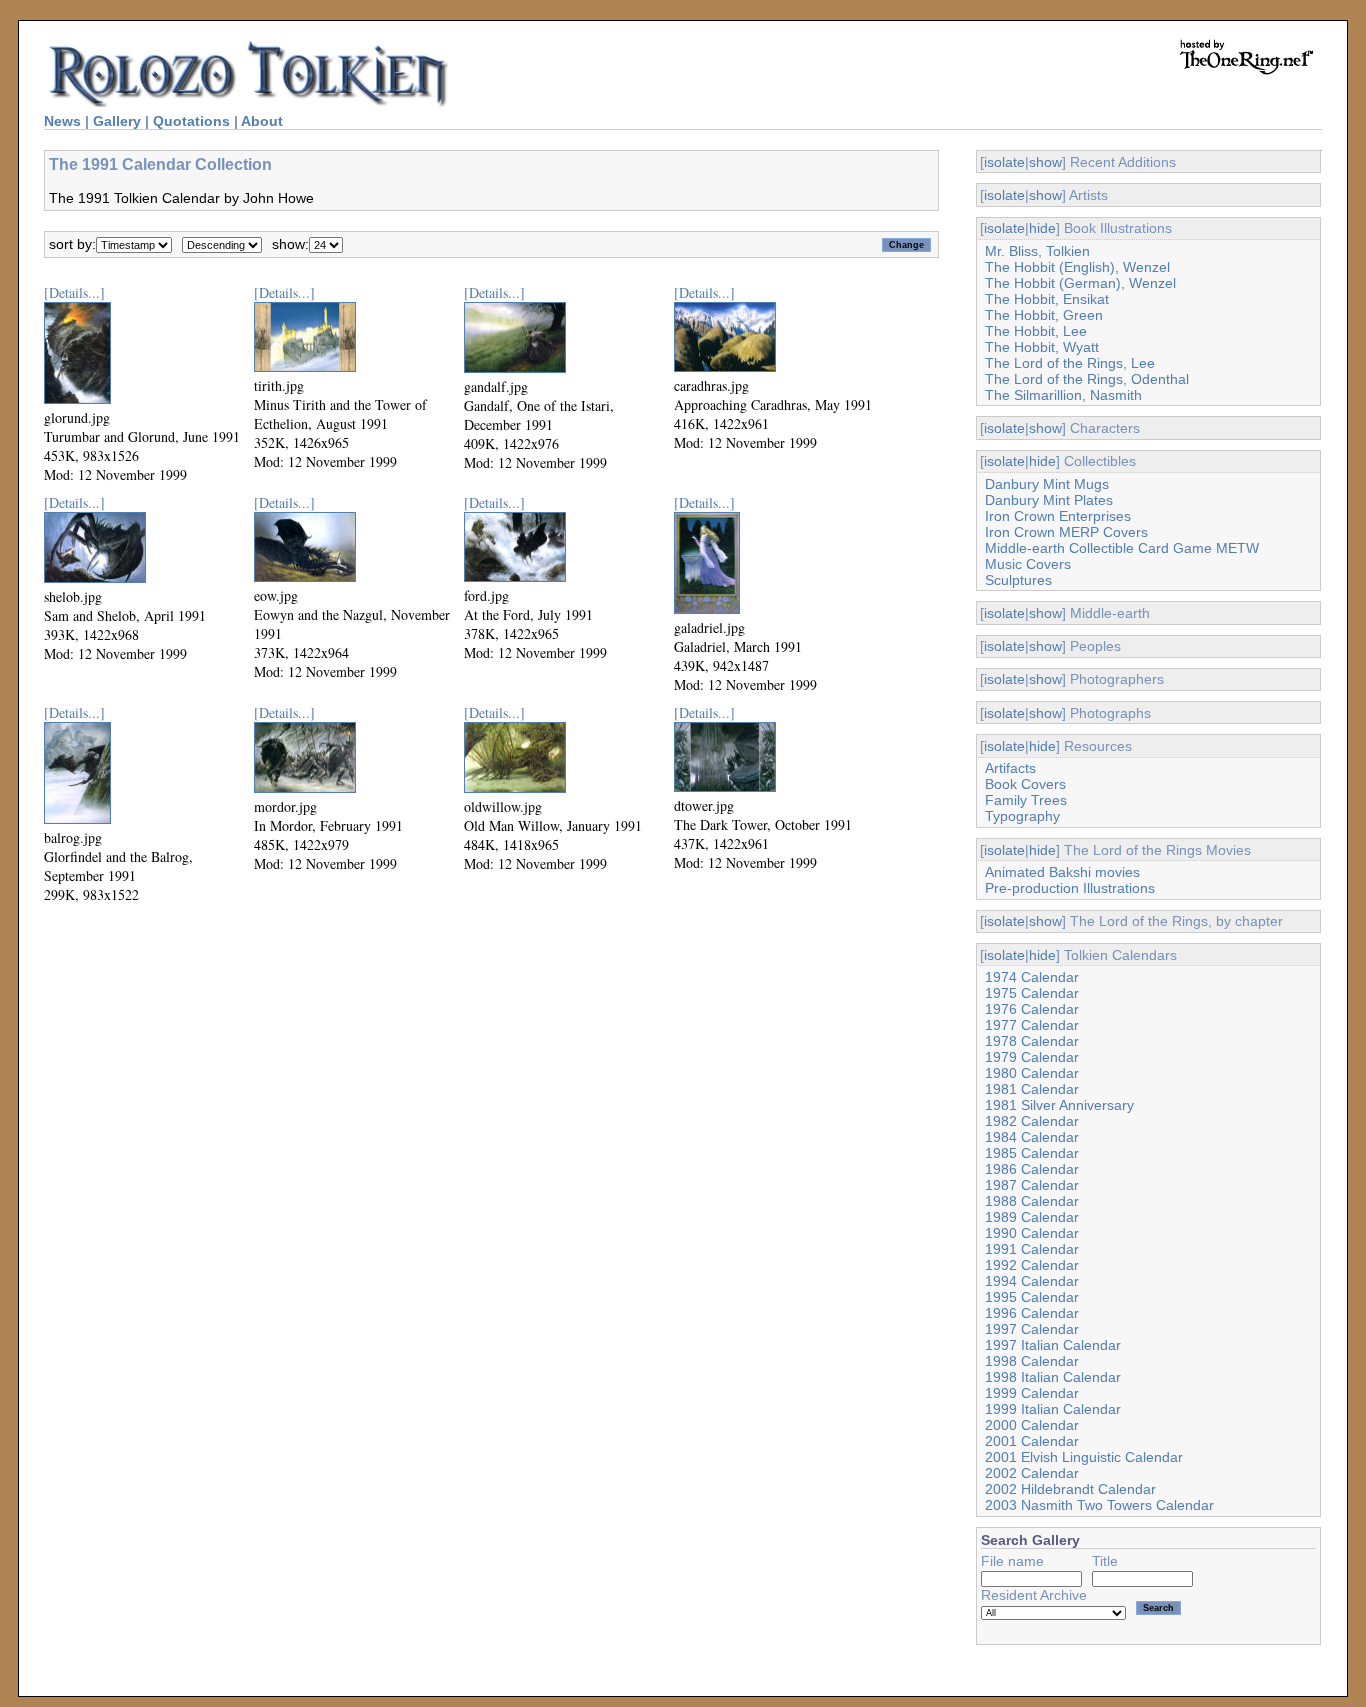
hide (1042, 228)
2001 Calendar (1032, 1441)
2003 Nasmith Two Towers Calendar (1099, 1505)
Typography (1022, 816)
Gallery (117, 121)
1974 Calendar (1032, 977)
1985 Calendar (1032, 1153)
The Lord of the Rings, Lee (1070, 363)
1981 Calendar (1032, 1089)
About (262, 121)
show (1045, 162)
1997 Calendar (1032, 1329)
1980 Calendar (1032, 1073)
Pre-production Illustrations (1070, 888)
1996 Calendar (1032, 1313)
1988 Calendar (1032, 1201)
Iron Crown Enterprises (1058, 516)
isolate (1004, 162)
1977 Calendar (1032, 1025)
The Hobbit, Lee (1036, 331)
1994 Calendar (1032, 1281)
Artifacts (1010, 768)
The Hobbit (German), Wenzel (1080, 283)
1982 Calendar (1032, 1121)
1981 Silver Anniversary (1059, 1105)
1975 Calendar (1032, 993)
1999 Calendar (1032, 1393)
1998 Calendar (1032, 1361)
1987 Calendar (1032, 1185)
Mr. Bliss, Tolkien (1037, 251)
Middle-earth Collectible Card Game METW (1122, 548)
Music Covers (1028, 564)
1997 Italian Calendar (1053, 1345)
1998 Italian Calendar (1053, 1377)
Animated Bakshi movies (1062, 872)
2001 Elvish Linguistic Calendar (1084, 1457)
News (62, 121)
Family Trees (1026, 800)
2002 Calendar (1032, 1473)
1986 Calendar (1032, 1169)
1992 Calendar (1032, 1265)
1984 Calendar (1032, 1137)
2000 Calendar (1032, 1425)
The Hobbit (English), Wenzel (1077, 267)
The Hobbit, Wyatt (1042, 347)
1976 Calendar (1032, 1009)
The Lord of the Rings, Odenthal (1087, 379)
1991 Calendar (1032, 1249)
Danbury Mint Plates (1049, 500)
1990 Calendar (1032, 1233)
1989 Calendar (1032, 1217)
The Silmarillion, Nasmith (1063, 395)
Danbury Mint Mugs (1047, 484)
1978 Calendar (1032, 1041)
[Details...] (74, 292)
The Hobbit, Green (1044, 315)
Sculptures (1018, 580)
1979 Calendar (1032, 1057)
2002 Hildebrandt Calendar (1070, 1489)
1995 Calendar (1032, 1297)
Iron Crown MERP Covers (1066, 532)
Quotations (191, 121)
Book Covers (1025, 784)
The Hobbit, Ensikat (1047, 299)
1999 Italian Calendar (1053, 1409)
